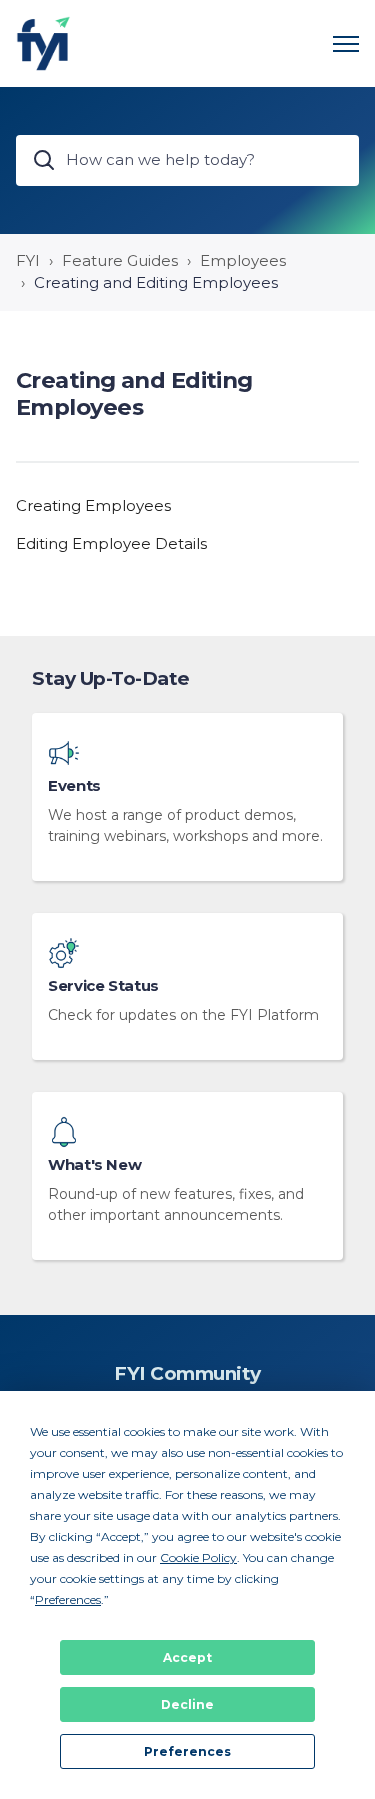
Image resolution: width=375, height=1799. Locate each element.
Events (74, 786)
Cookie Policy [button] (198, 1557)
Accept (187, 1657)
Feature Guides (120, 260)
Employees (243, 260)
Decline (187, 1704)
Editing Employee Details (111, 543)
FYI (28, 260)
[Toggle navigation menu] (346, 44)
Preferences (187, 1751)
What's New (94, 1165)
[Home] (43, 43)
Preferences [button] (68, 1599)
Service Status (103, 986)
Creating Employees (93, 505)
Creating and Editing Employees (156, 282)
